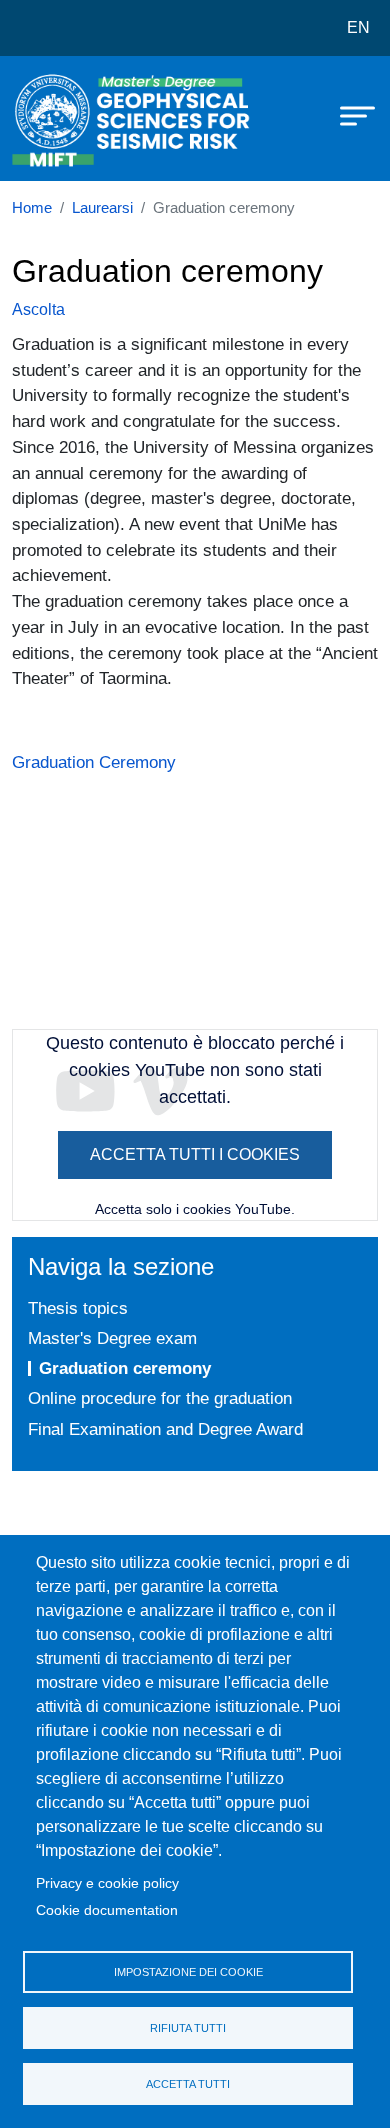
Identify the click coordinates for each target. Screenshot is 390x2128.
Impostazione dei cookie (188, 1972)
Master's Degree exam (112, 1338)
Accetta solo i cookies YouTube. (195, 1209)
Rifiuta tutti (188, 2028)
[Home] (62, 118)
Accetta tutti (188, 2084)
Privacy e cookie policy (107, 1883)
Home (32, 208)
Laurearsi (102, 208)
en (358, 27)
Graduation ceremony (125, 1368)
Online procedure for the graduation (160, 1398)
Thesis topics (78, 1308)
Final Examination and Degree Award (165, 1429)
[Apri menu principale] (348, 115)
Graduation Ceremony (94, 762)
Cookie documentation (107, 1910)
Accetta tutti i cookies (195, 1154)
